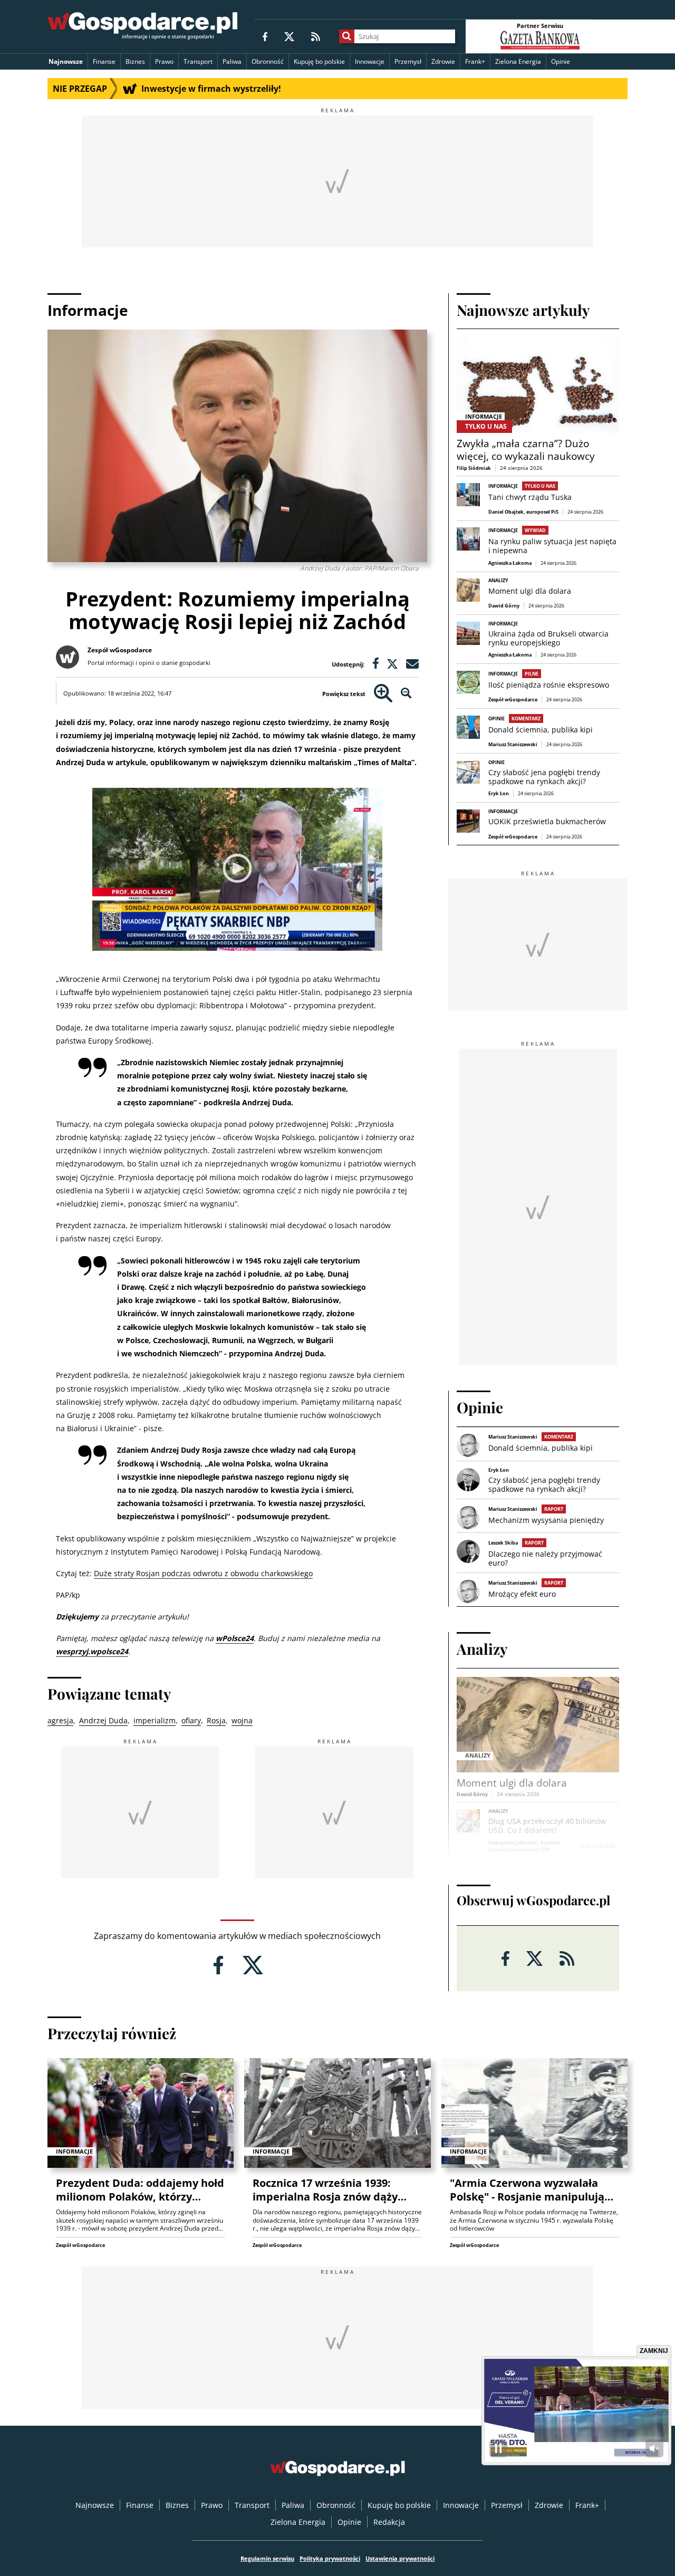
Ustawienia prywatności (400, 2558)
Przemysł (408, 61)
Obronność (268, 61)
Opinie (561, 61)
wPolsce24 (235, 1638)
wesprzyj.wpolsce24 (92, 1651)
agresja (60, 1720)
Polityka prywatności (330, 2558)
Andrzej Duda (103, 1720)
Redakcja (389, 2522)
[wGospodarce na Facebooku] (265, 36)
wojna (242, 1720)
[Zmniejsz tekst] (406, 694)
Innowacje (370, 61)
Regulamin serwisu (267, 2558)
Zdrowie (443, 61)
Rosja (216, 1720)
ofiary (191, 1720)
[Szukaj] (347, 36)
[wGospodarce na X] (289, 36)
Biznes (135, 61)
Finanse (104, 61)
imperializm (155, 1720)
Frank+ (475, 61)
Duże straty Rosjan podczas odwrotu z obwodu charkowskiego (203, 1573)
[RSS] (316, 36)
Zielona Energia (518, 61)
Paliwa (232, 61)
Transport (198, 61)
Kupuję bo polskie (319, 61)
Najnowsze (66, 61)
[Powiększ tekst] (383, 694)
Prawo (164, 61)
